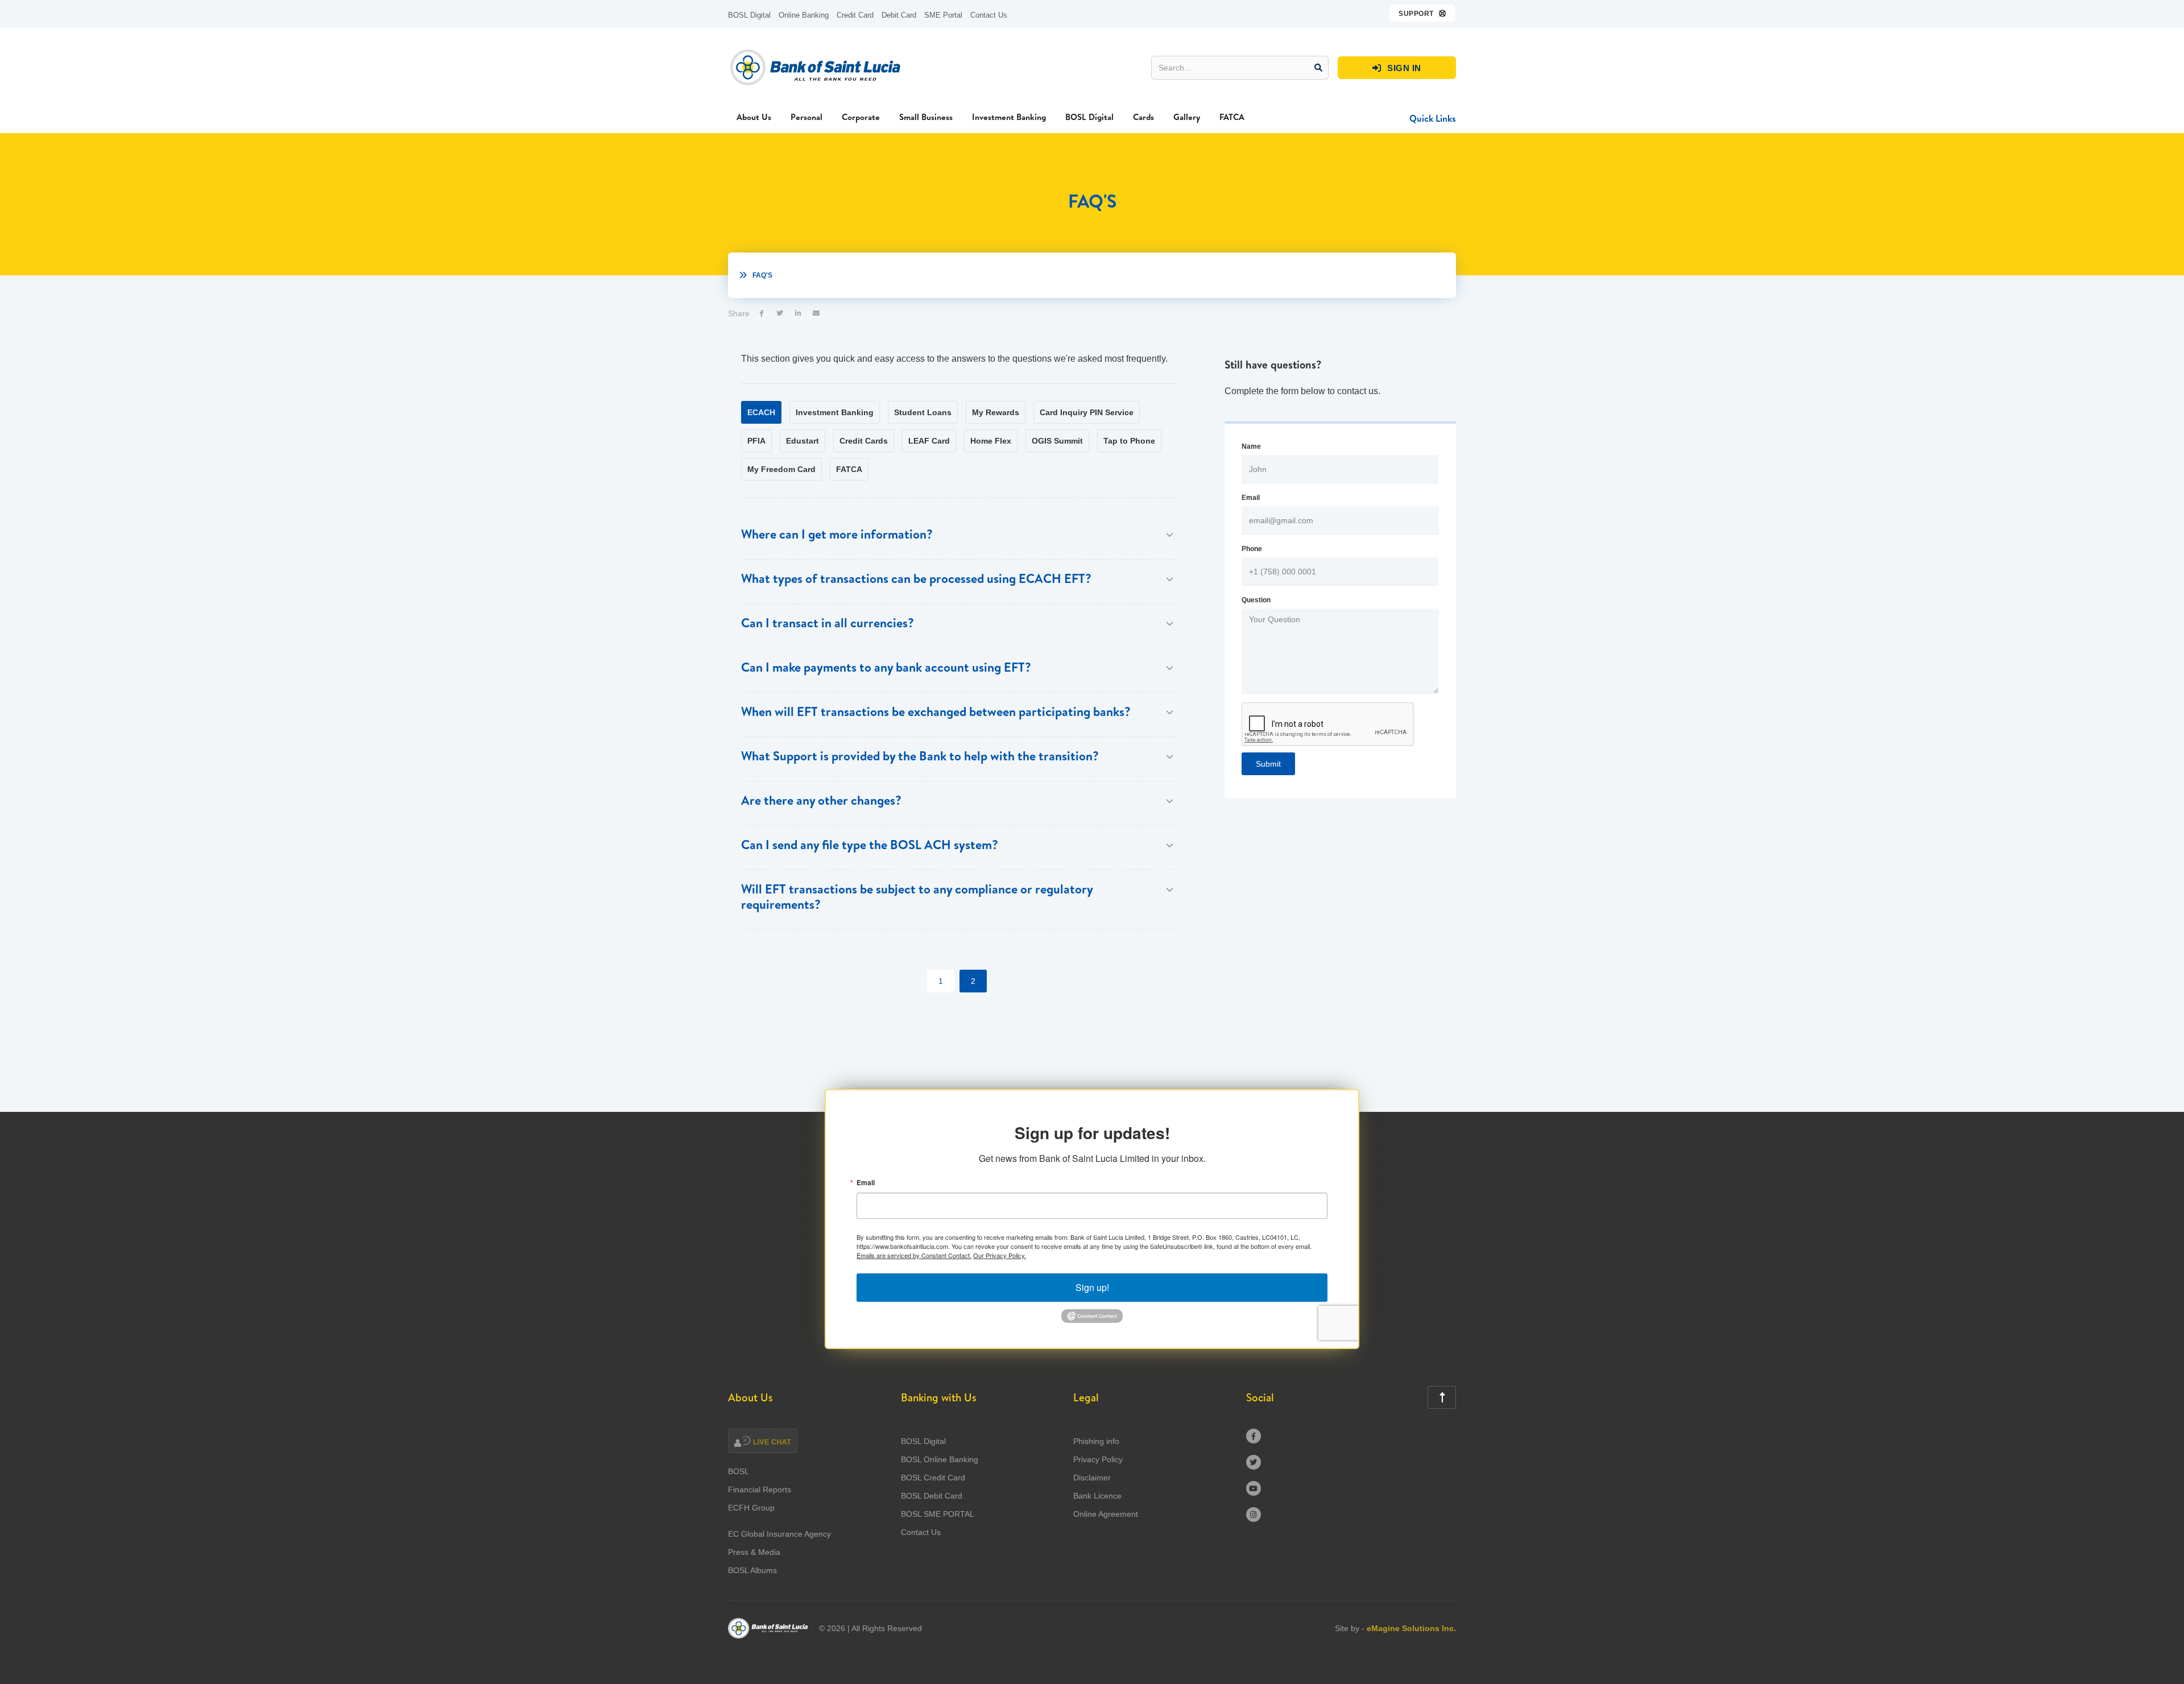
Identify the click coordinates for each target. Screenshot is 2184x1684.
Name (1251, 446)
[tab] (761, 412)
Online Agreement (1106, 1514)
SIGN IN (1397, 68)
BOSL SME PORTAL (938, 1514)
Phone (1252, 549)
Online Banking (804, 15)
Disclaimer (1092, 1478)
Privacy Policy (1098, 1459)
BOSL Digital (749, 15)
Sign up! (1092, 1287)
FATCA (1232, 117)
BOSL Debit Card (932, 1496)
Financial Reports (760, 1489)
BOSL (739, 1471)
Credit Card (855, 15)
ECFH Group (751, 1508)
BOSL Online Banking (940, 1459)
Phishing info (1096, 1441)
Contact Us (989, 15)
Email (1251, 498)
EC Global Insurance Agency (779, 1534)
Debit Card (899, 15)
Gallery (1187, 117)
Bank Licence (1097, 1496)
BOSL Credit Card (933, 1478)
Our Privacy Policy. (1000, 1255)
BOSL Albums (752, 1570)
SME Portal (943, 15)
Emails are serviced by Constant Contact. (914, 1255)
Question (1256, 600)
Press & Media (754, 1552)
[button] (1423, 13)
